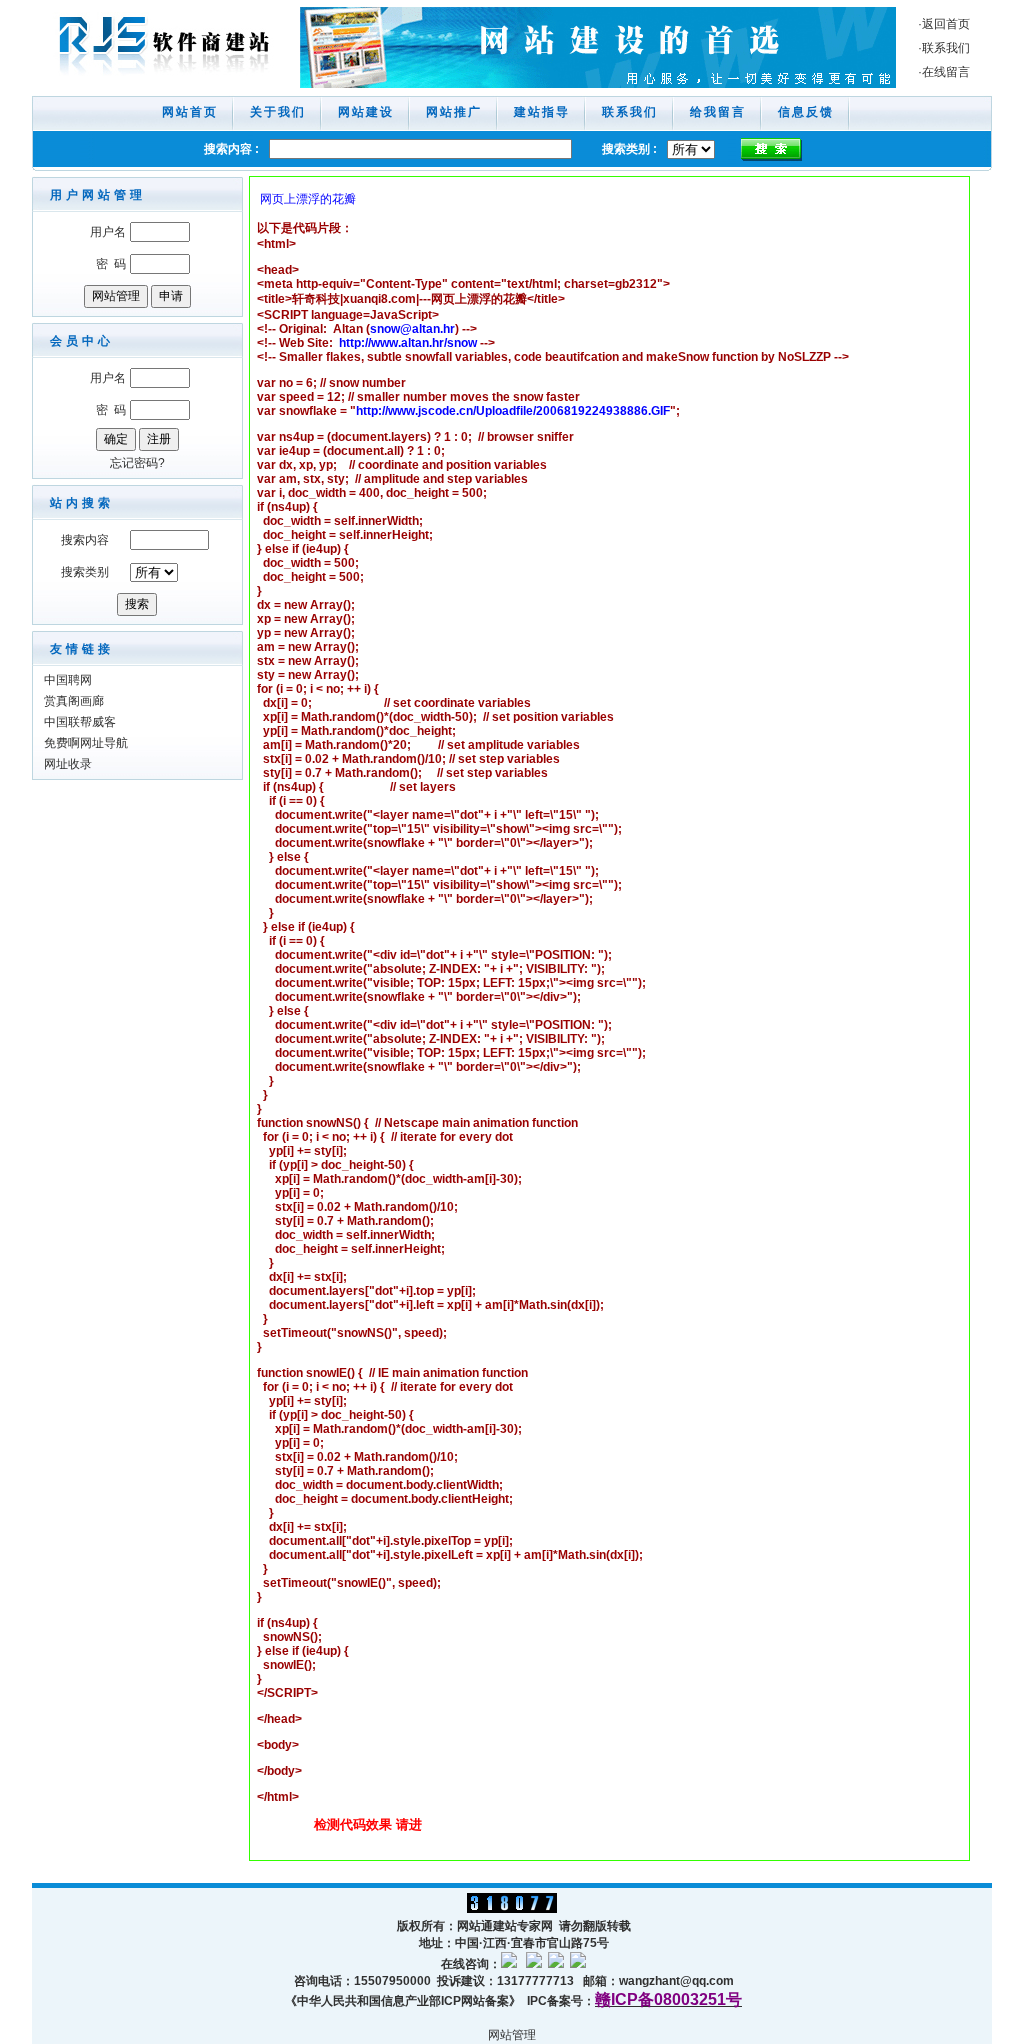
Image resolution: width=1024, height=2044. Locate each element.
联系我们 (946, 48)
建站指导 (542, 112)
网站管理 (512, 2035)
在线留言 (946, 72)
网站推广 (454, 112)
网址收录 (68, 764)
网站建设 (366, 112)
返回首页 (946, 24)
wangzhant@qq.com (676, 1981)
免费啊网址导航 (86, 743)
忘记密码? (137, 463)
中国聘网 (68, 680)
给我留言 (718, 112)
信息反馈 (806, 112)
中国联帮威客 (80, 722)
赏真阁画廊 (74, 701)
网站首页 (190, 112)
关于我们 (278, 112)
